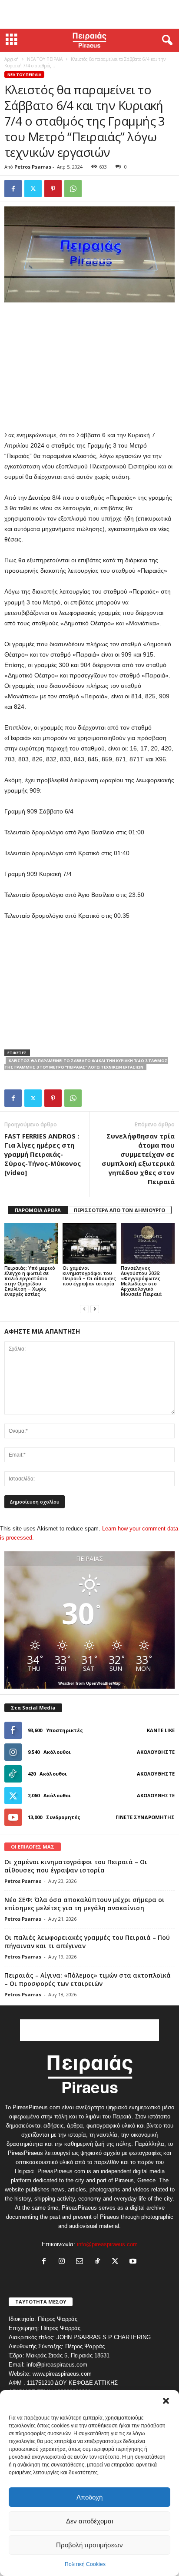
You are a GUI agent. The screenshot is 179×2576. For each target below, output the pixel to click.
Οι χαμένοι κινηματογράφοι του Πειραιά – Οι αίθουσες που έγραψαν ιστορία (89, 1276)
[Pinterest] (53, 189)
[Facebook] (13, 189)
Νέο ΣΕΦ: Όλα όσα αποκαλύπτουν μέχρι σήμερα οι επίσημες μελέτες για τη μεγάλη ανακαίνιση (85, 1904)
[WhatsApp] (73, 189)
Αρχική (12, 59)
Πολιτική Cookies (85, 2564)
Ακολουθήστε (156, 1752)
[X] (33, 189)
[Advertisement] (89, 14)
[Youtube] (134, 2262)
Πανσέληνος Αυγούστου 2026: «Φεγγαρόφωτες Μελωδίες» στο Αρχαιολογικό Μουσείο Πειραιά (141, 1281)
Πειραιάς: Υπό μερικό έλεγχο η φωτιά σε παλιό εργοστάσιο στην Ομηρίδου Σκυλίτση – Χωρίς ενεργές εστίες (30, 1281)
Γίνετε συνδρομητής (145, 1817)
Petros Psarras (33, 167)
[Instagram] (64, 2262)
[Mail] (81, 2262)
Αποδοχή (89, 2497)
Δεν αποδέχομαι (89, 2521)
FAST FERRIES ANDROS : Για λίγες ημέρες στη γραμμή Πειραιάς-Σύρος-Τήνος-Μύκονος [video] (43, 1154)
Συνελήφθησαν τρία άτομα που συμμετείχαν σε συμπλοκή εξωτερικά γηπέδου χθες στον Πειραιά (138, 1159)
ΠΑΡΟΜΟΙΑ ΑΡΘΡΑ (38, 1210)
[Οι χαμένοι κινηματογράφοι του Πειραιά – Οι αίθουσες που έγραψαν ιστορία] (89, 1243)
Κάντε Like (161, 1730)
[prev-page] (84, 1309)
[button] (166, 2401)
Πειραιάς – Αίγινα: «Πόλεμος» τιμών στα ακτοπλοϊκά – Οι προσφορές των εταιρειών (88, 1979)
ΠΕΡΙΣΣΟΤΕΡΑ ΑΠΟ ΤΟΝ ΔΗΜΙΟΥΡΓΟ (119, 1210)
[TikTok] (99, 2262)
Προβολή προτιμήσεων (89, 2545)
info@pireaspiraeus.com (107, 2244)
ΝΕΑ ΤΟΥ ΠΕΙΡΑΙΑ (45, 59)
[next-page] (95, 1309)
